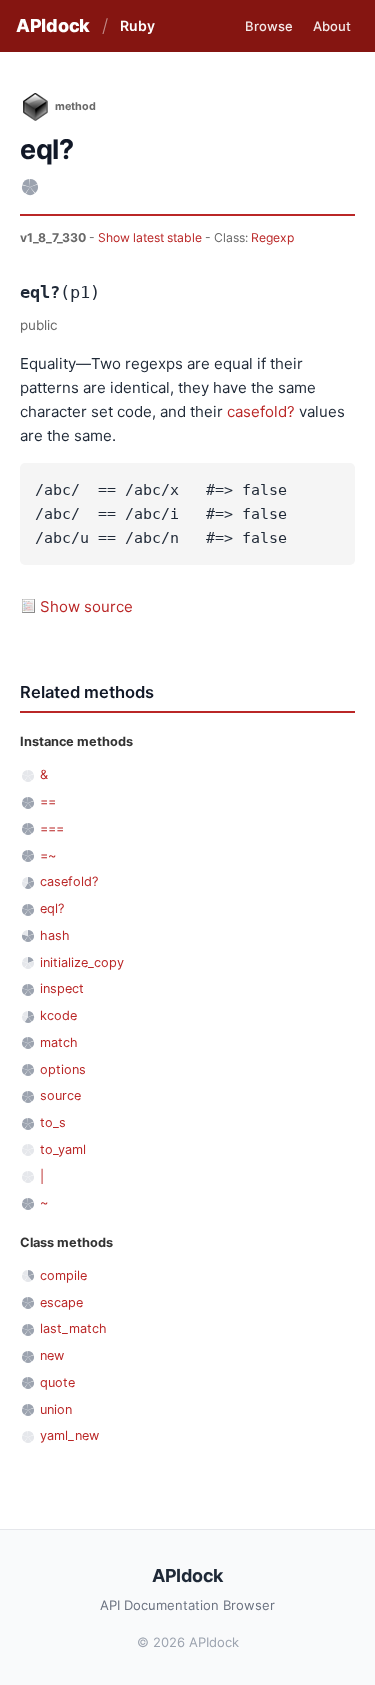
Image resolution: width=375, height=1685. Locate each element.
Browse (269, 26)
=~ (48, 855)
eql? (52, 908)
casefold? (261, 411)
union (56, 1409)
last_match (73, 1328)
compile (63, 1275)
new (52, 1355)
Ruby (137, 25)
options (63, 1069)
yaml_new (69, 1435)
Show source (86, 606)
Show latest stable (151, 237)
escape (61, 1302)
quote (57, 1382)
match (59, 1042)
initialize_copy (82, 962)
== (48, 801)
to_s (53, 1122)
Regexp (272, 237)
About (332, 26)
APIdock (53, 25)
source (60, 1095)
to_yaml (63, 1149)
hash (55, 935)
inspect (62, 988)
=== (52, 828)
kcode (58, 1015)
